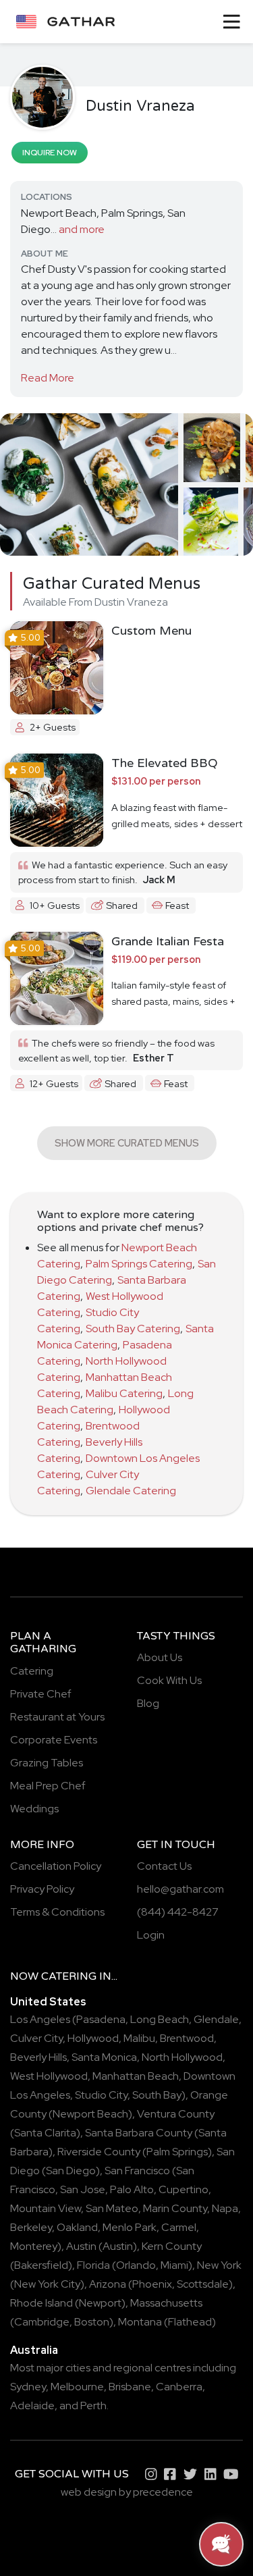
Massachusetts (166, 2303)
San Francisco (137, 2171)
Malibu (139, 2038)
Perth (93, 2406)
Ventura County (176, 2114)
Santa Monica (104, 2057)
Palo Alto (132, 2189)
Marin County (175, 2208)
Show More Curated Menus (127, 1143)
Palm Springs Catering (139, 1264)
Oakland (77, 2227)
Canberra (179, 2387)
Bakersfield (41, 2265)
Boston (92, 2322)
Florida (93, 2265)
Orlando (136, 2265)
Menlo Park (130, 2227)
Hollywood (93, 2038)
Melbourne (77, 2387)
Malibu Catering (124, 1393)
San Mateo (112, 2208)
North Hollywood (182, 2057)
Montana (140, 2322)
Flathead (190, 2322)
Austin (81, 2246)
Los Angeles (40, 2019)
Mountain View (46, 2208)
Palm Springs (177, 2152)
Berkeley (31, 2227)
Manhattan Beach (136, 2076)
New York (219, 2265)
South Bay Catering (133, 1329)
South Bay (157, 2095)
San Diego (71, 2171)
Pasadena (101, 2019)
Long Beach (160, 2019)
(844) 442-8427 (178, 1912)
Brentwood (187, 2038)
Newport (100, 2303)
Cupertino (184, 2189)
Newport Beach (90, 2114)
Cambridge (42, 2322)
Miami (174, 2265)
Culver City (36, 2038)
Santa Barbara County (139, 2133)
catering (69, 1976)
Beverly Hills (38, 2057)
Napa (225, 2208)
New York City (47, 2284)
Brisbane (130, 2387)
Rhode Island (41, 2303)
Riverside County (99, 2152)
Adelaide (32, 2406)
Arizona (108, 2284)
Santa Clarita (45, 2133)
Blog (148, 1703)
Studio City (101, 2095)
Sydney (28, 2387)
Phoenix (152, 2284)
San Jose (83, 2189)
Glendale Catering (131, 1491)
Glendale (216, 2019)
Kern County (172, 2246)
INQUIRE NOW (50, 153)
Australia (34, 2350)
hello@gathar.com (180, 1889)
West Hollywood (49, 2076)
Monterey (34, 2246)
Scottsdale (203, 2284)
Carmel (179, 2227)
